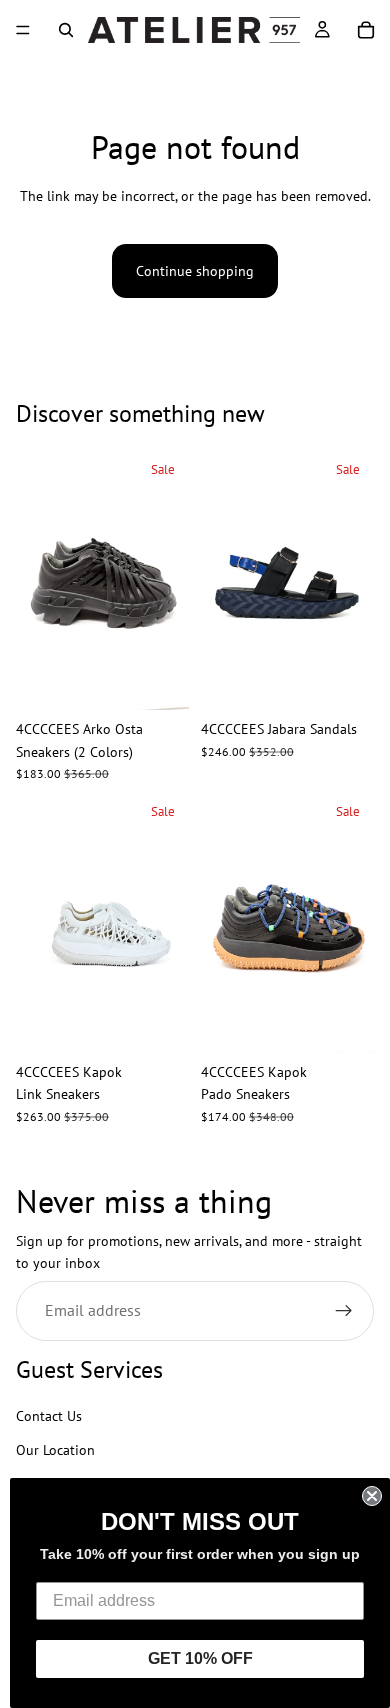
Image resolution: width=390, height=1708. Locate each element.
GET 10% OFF (200, 1658)
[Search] (66, 30)
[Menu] (23, 30)
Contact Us (49, 1416)
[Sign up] (344, 1311)
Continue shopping (195, 271)
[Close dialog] (372, 1496)
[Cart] (366, 30)
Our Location (55, 1451)
